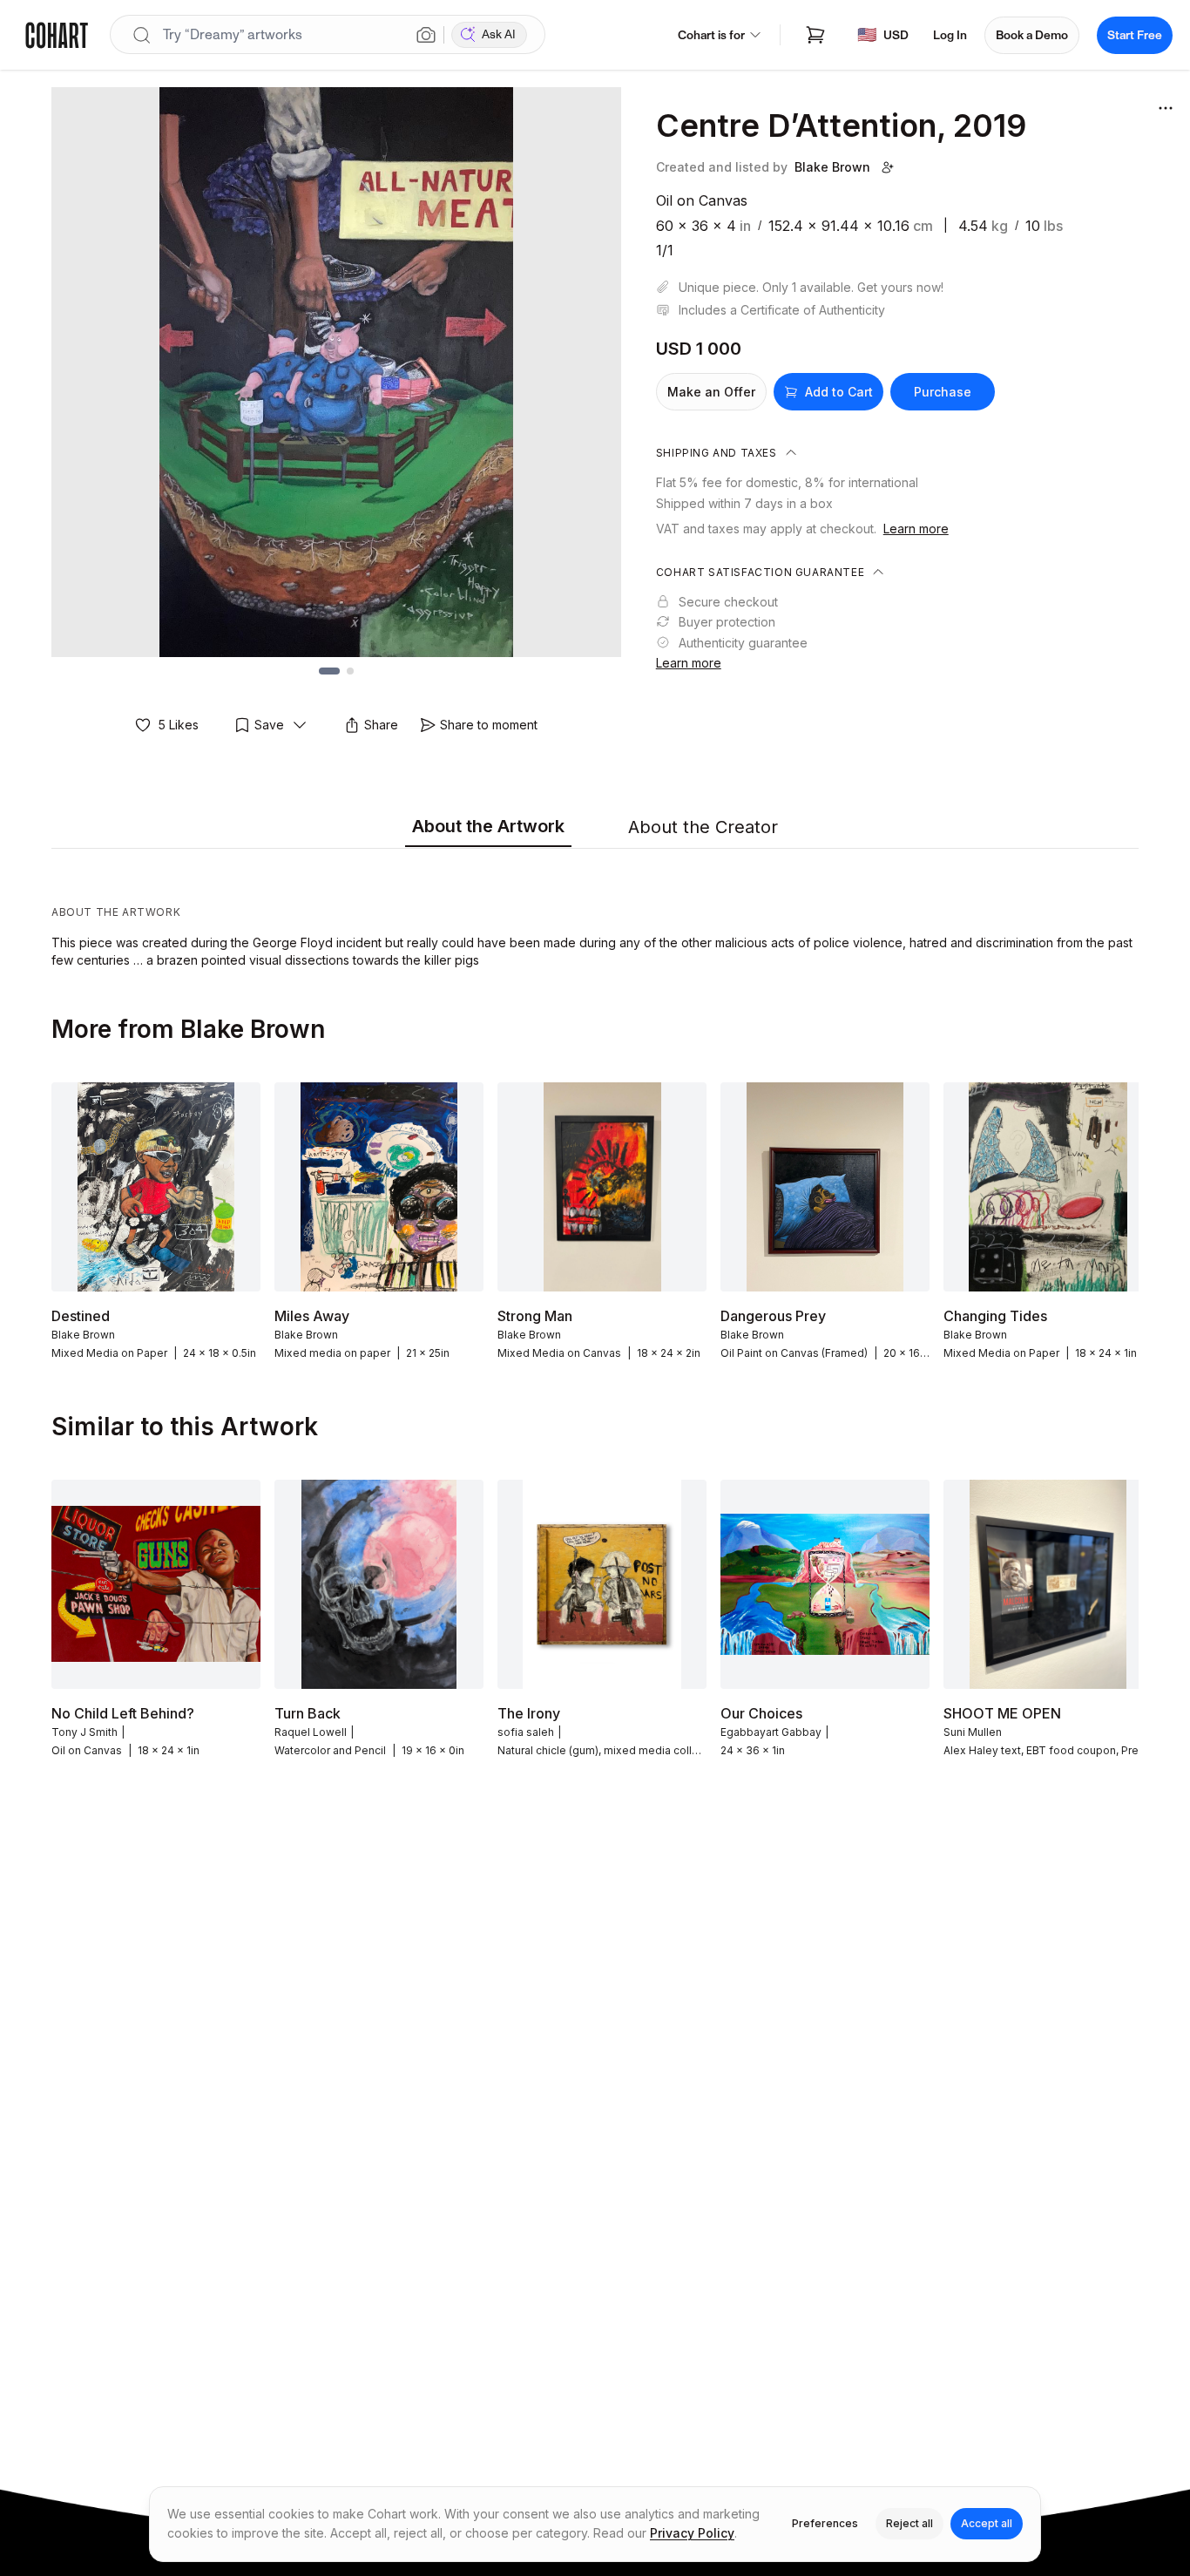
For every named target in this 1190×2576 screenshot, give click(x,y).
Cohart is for (711, 35)
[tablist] (595, 828)
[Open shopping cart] (815, 35)
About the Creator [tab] (703, 827)
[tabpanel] (595, 912)
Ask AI (499, 34)
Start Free (1135, 35)
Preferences (825, 2523)
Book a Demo (1032, 35)
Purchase (943, 392)
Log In (950, 35)
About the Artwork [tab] (488, 826)
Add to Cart (839, 392)
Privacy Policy (692, 2533)
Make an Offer (711, 392)
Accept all (987, 2523)
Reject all (909, 2523)
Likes (179, 725)
